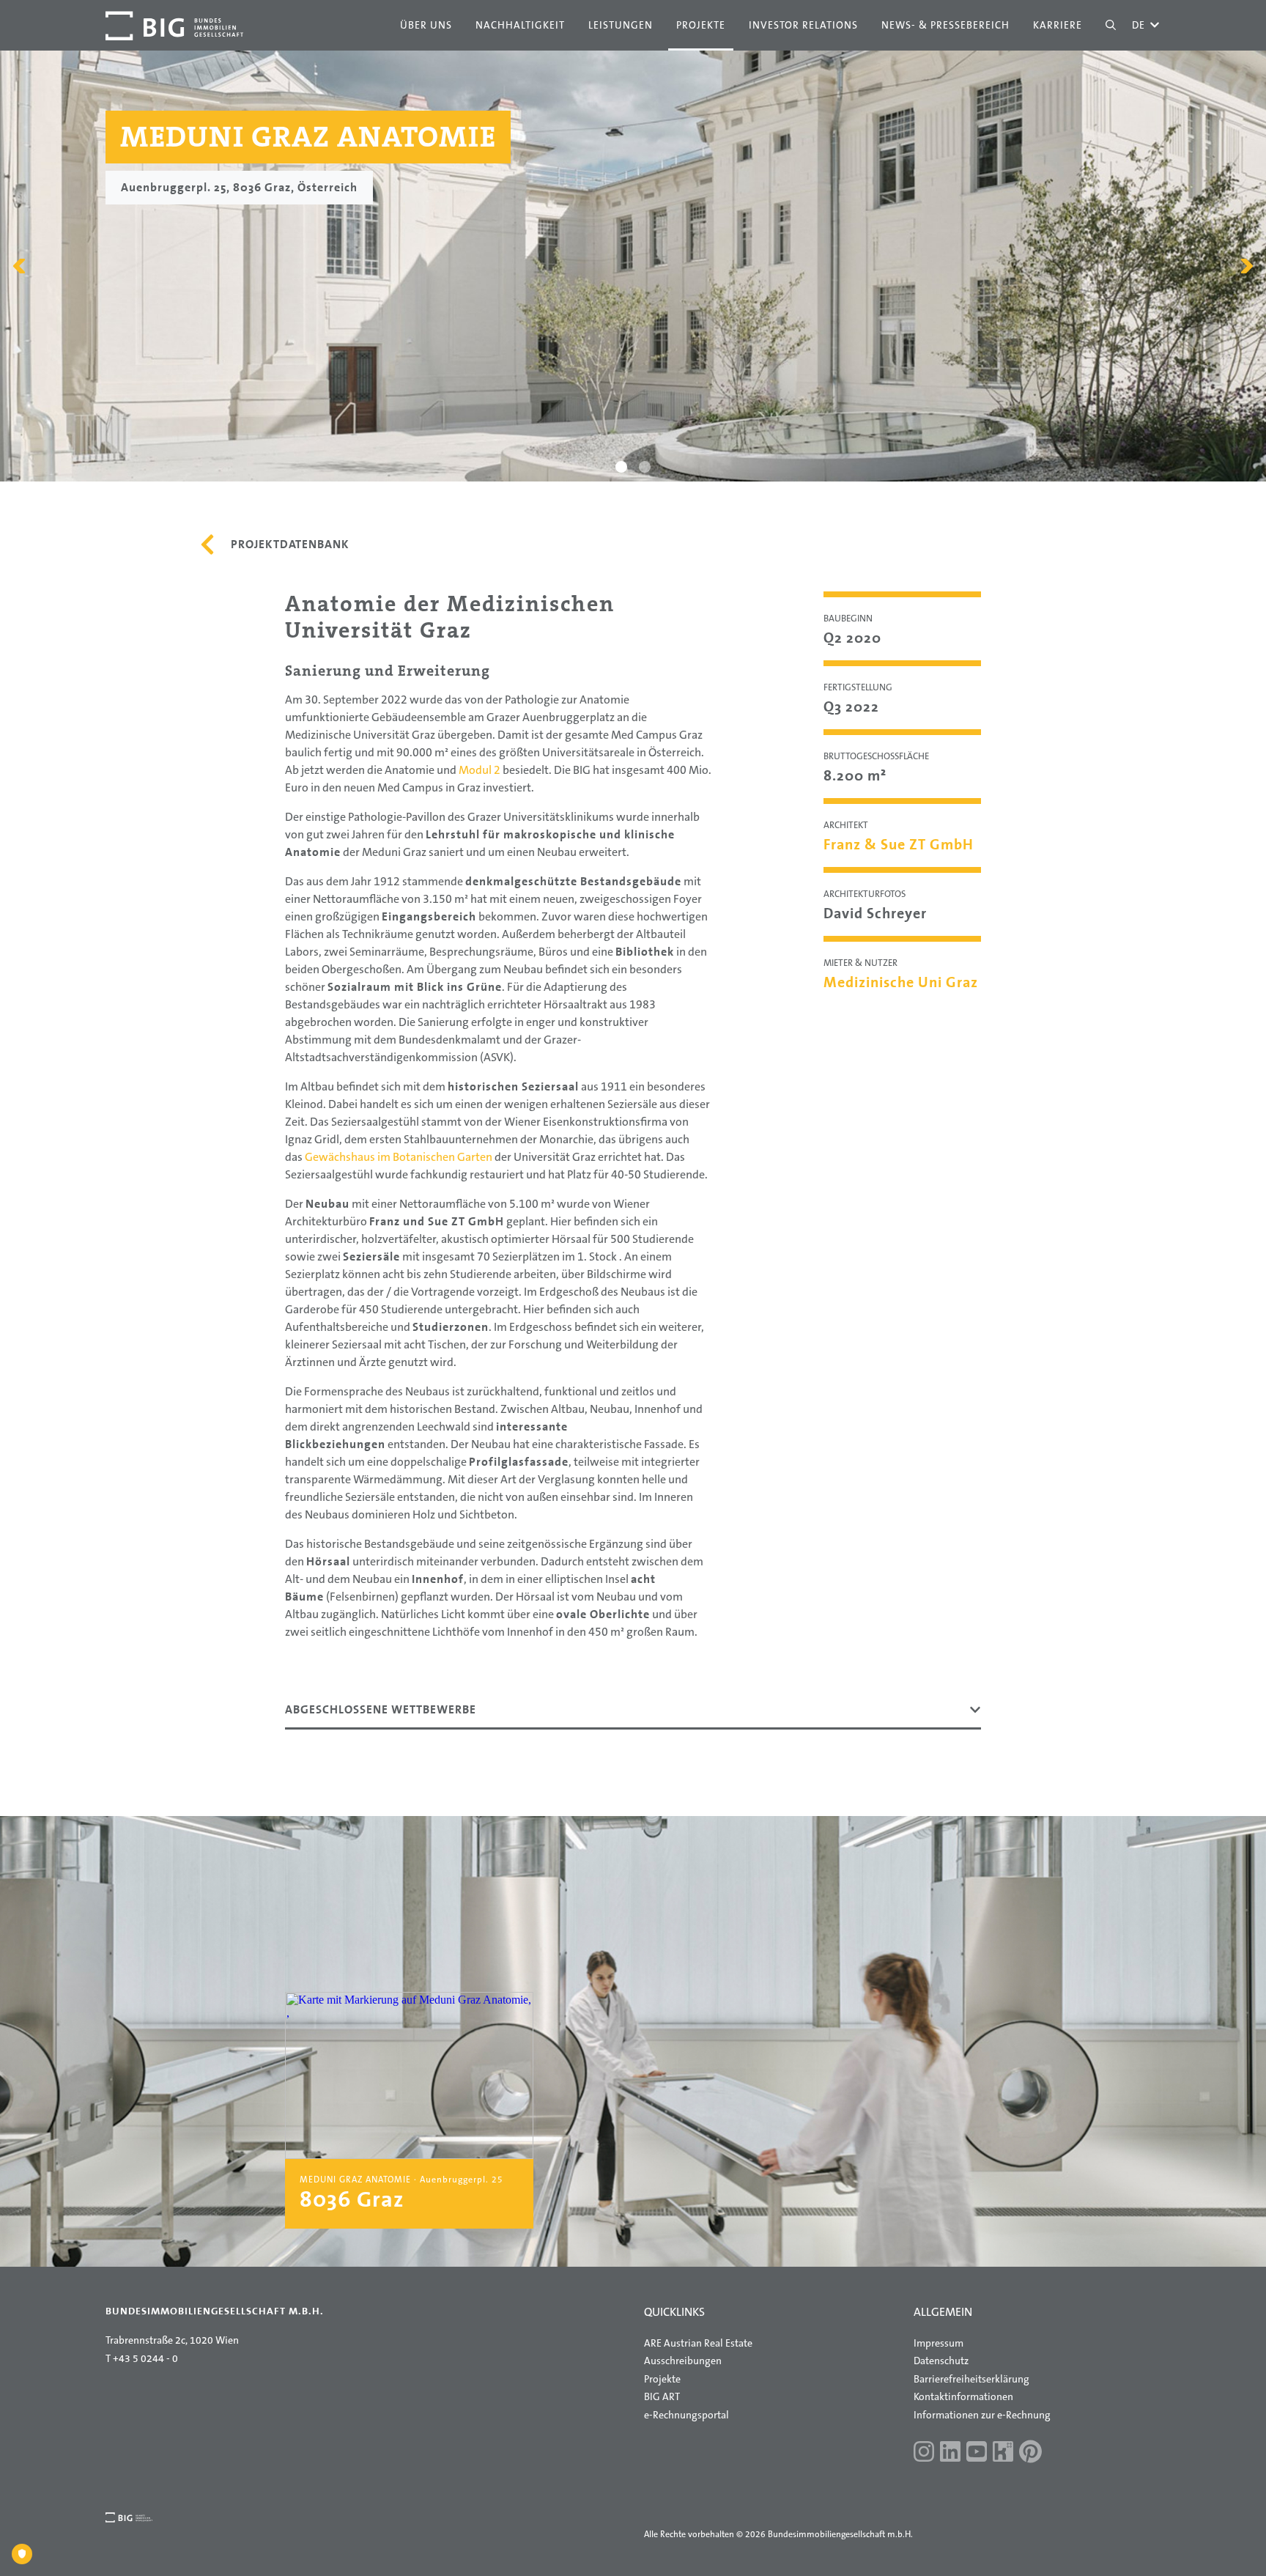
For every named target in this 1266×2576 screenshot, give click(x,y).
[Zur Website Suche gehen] (1111, 25)
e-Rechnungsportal (686, 2415)
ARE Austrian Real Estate (698, 2343)
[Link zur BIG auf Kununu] (1003, 2453)
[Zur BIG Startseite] (174, 26)
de (1146, 25)
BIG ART (662, 2396)
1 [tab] (622, 467)
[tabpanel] (633, 266)
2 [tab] (645, 467)
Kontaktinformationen (963, 2396)
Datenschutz (941, 2361)
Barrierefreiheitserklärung (971, 2379)
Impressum (939, 2343)
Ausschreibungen (683, 2361)
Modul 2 (480, 770)
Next (1247, 266)
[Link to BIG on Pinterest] (1030, 2453)
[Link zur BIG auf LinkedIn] (950, 2453)
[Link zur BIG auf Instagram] (924, 2453)
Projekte (662, 2379)
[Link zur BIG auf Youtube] (977, 2453)
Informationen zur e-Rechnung (982, 2415)
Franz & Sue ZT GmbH (899, 844)
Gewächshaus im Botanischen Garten (399, 1157)
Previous (19, 266)
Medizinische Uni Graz (901, 982)
